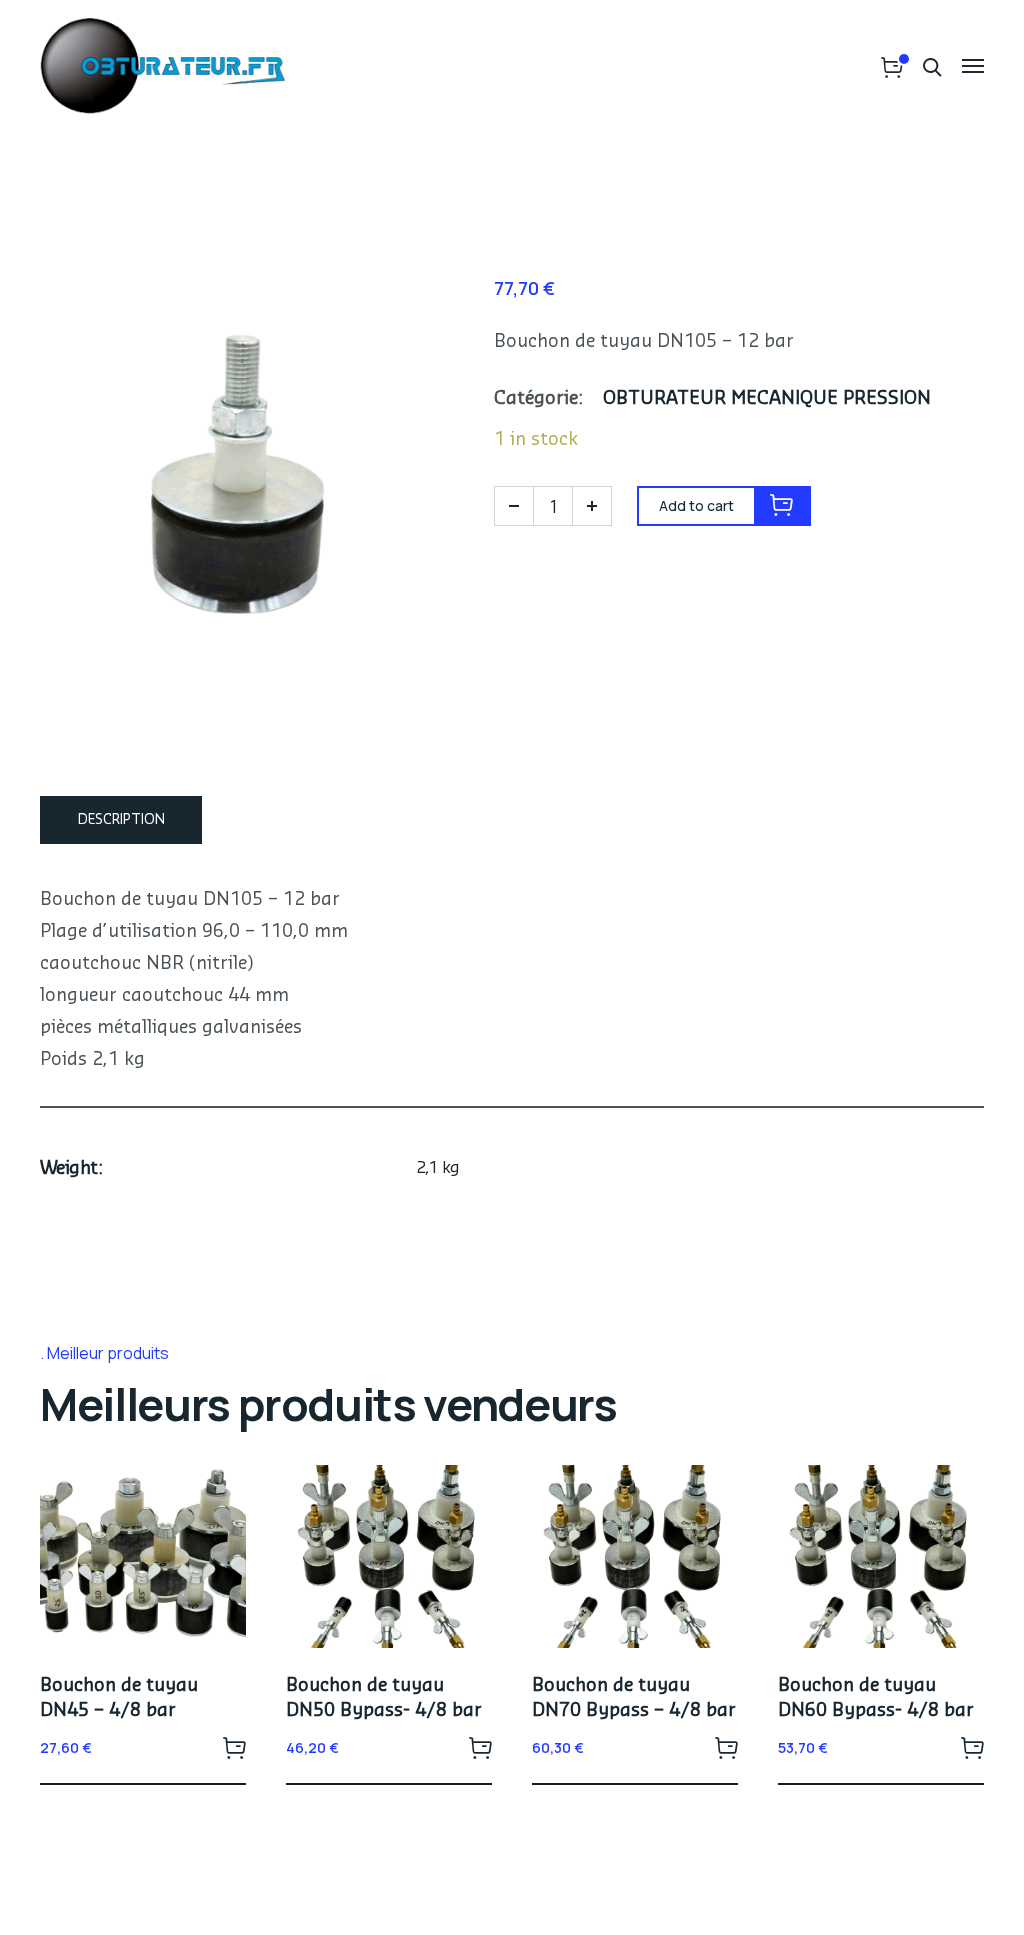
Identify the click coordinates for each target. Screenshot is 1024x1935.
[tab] (121, 820)
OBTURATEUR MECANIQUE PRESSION (767, 398)
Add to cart (234, 1747)
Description (121, 820)
